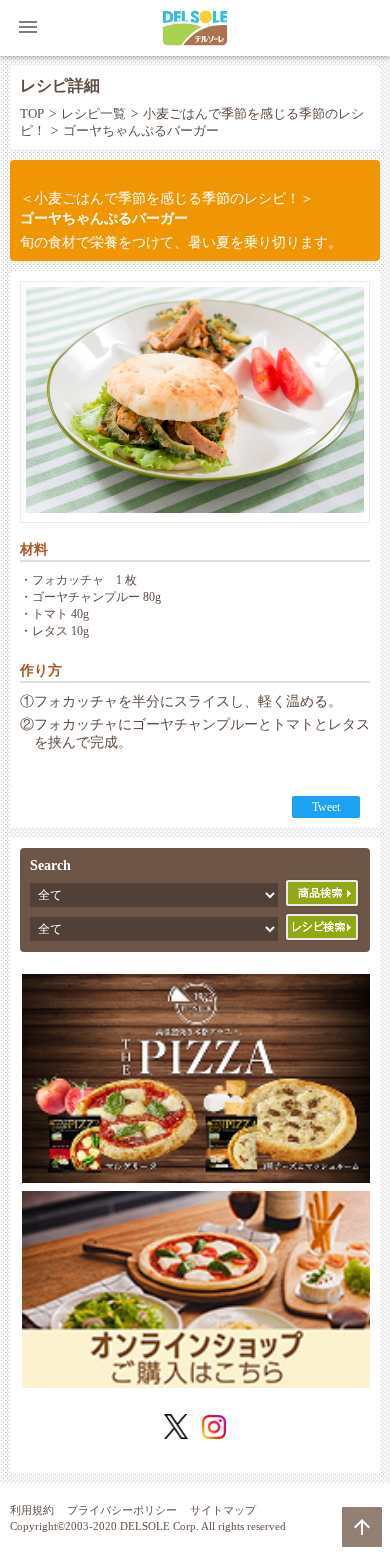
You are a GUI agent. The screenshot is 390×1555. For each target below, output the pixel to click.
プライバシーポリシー (122, 1510)
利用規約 (32, 1510)
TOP (32, 114)
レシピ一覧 (93, 114)
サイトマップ (223, 1510)
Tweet (326, 807)
